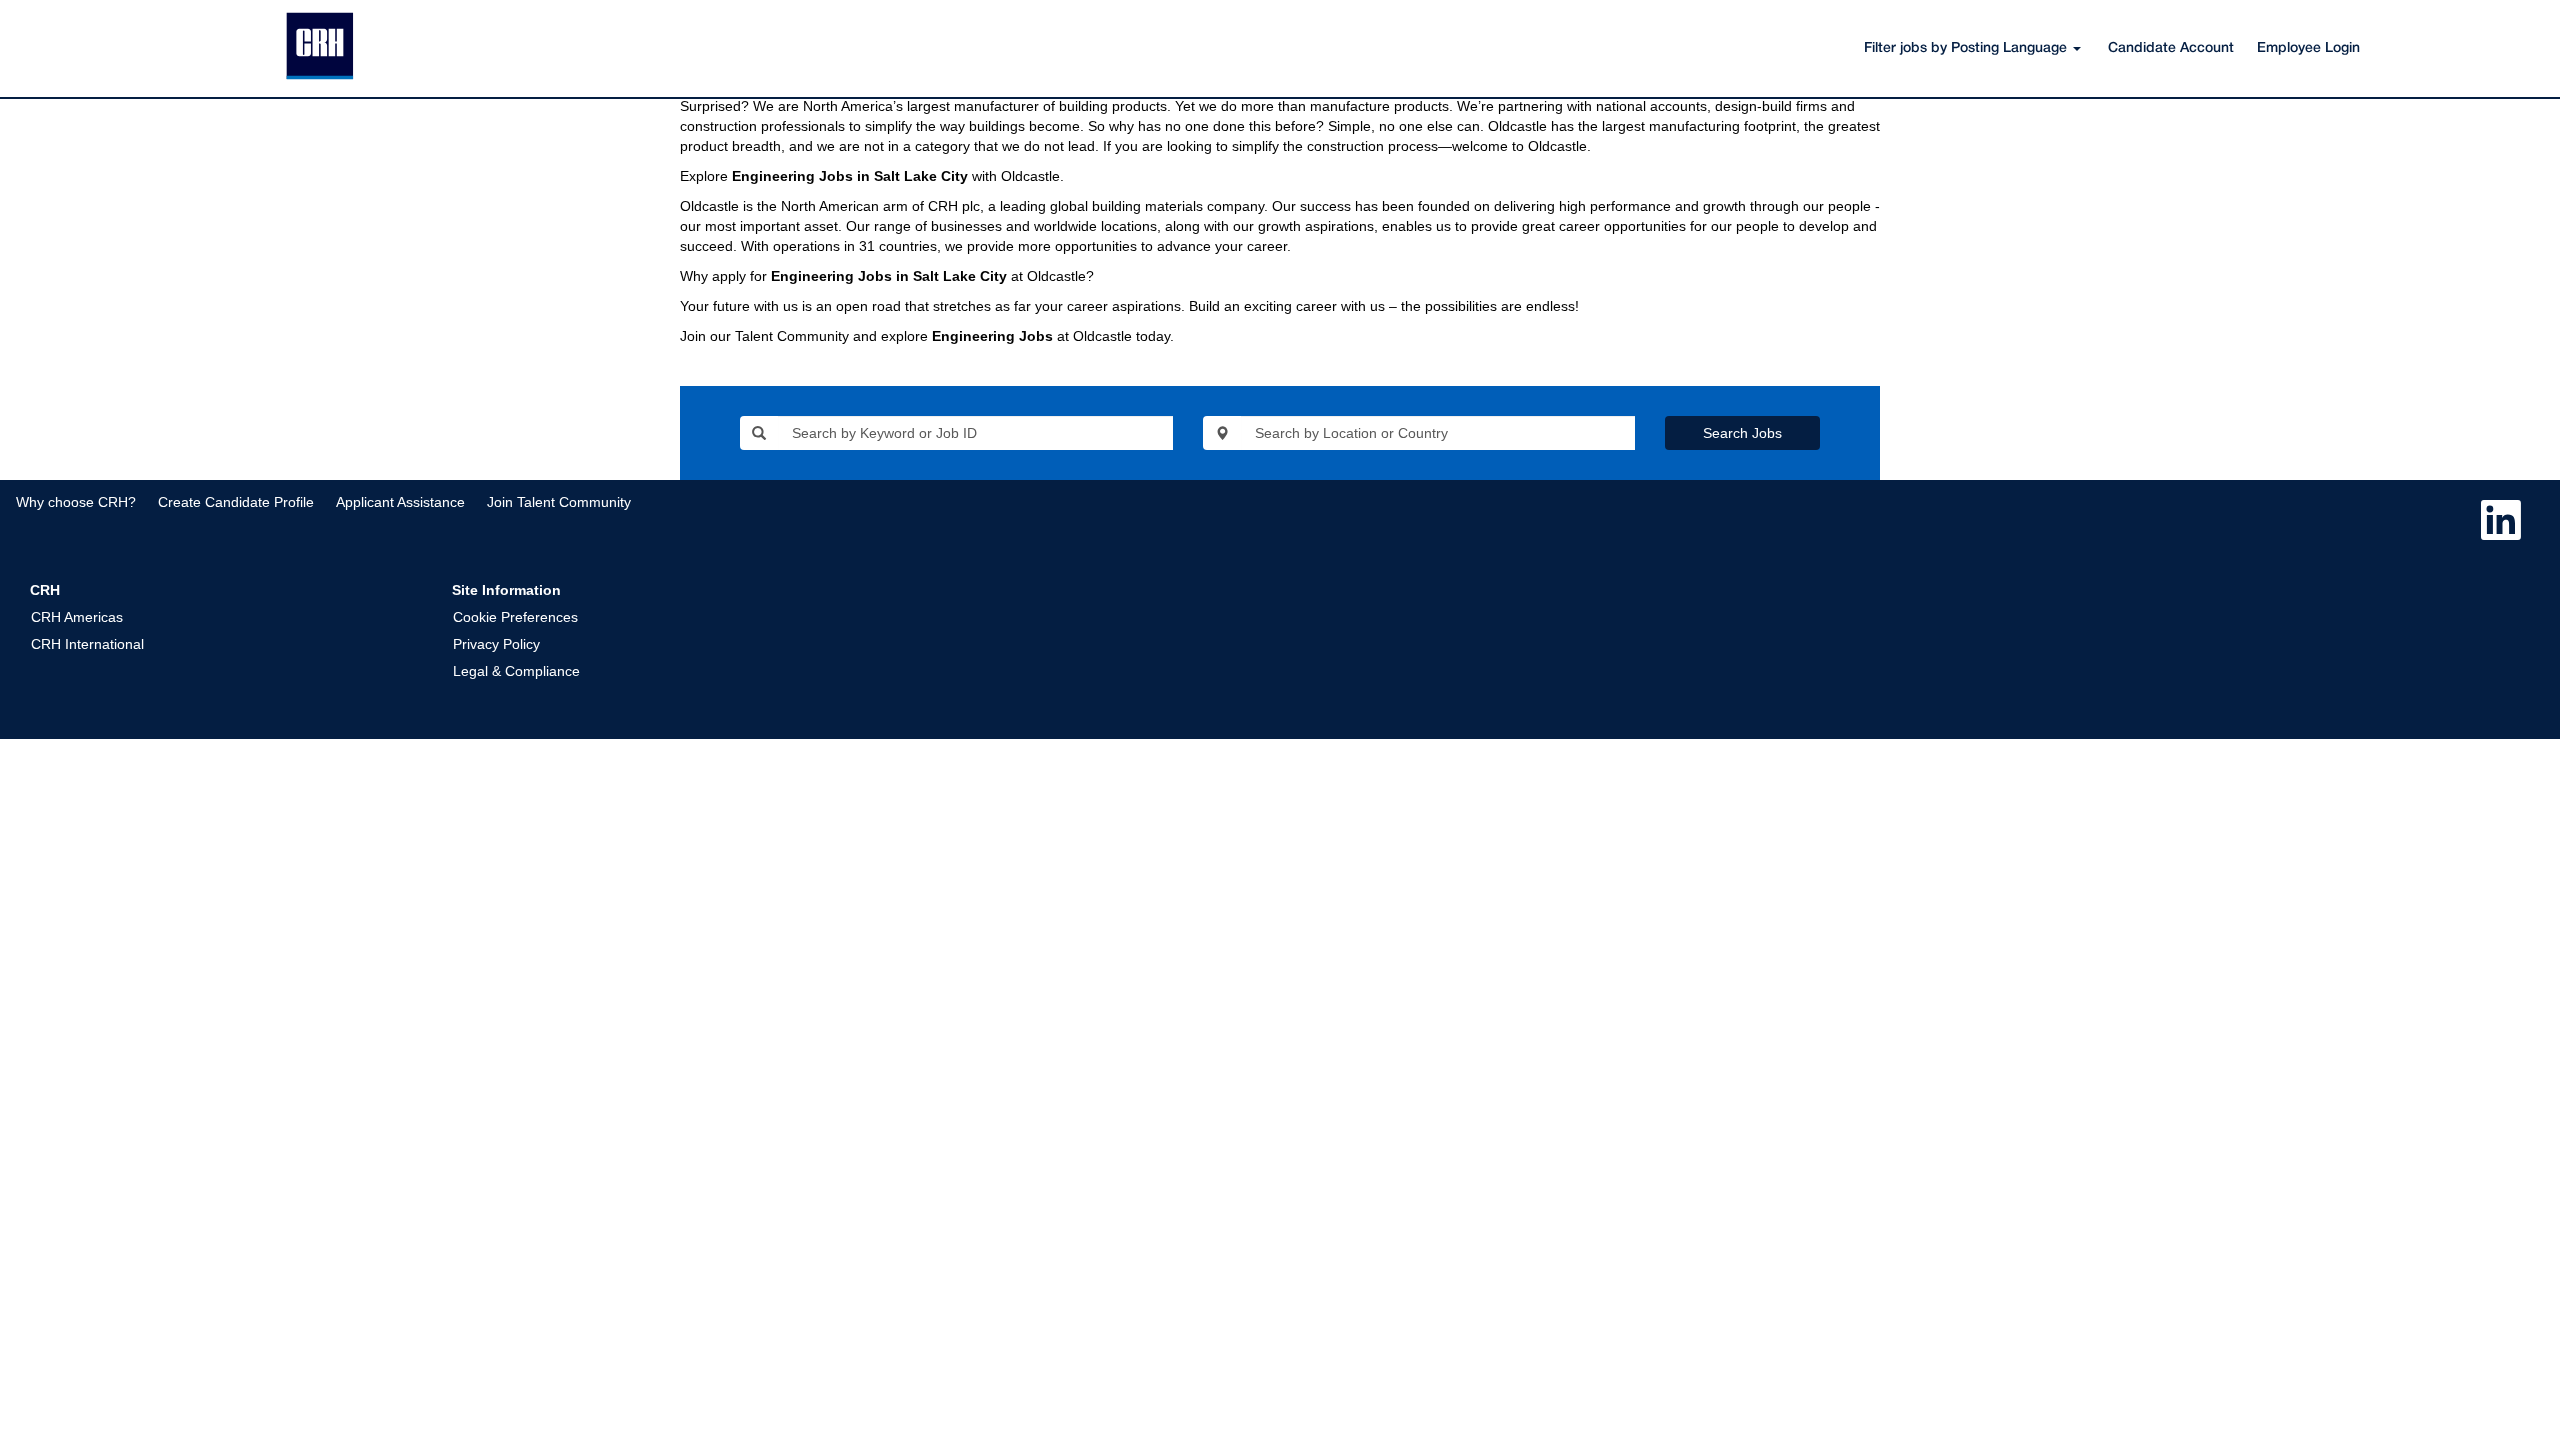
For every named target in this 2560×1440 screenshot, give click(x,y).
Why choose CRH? (76, 502)
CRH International (87, 644)
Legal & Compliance (516, 671)
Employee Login (2308, 48)
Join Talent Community (559, 502)
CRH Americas (77, 617)
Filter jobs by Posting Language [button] (1967, 48)
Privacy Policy (496, 644)
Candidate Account (2171, 48)
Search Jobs (1742, 433)
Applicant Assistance (400, 502)
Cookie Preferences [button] (515, 617)
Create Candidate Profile (236, 502)
